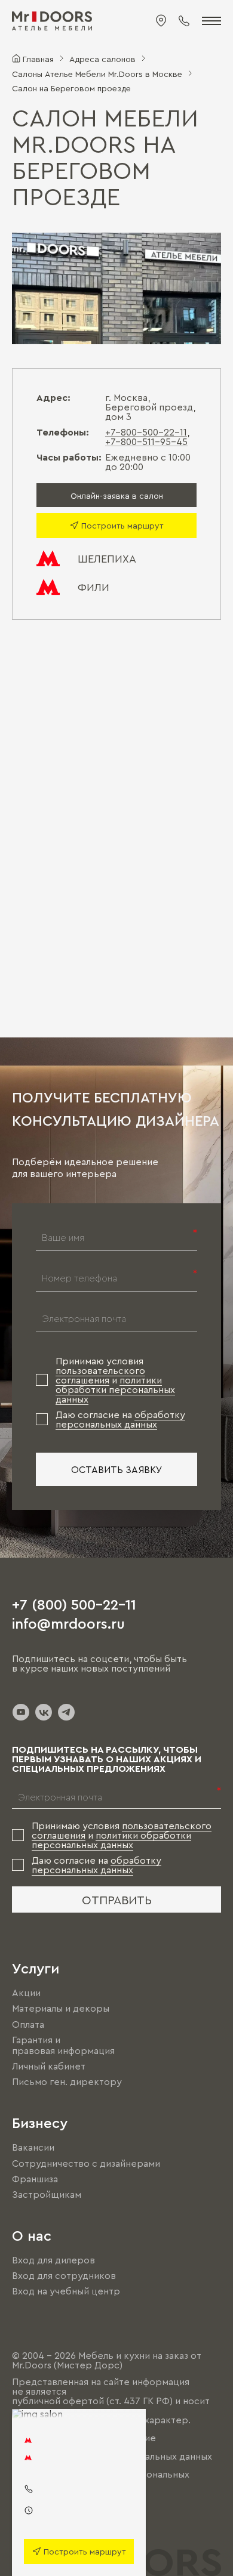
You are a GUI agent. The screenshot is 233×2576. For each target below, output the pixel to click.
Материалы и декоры (61, 2009)
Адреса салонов (102, 58)
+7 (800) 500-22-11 (74, 1604)
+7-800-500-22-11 (146, 432)
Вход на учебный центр (66, 2291)
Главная (38, 58)
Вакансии (33, 2148)
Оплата (28, 2024)
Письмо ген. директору (67, 2081)
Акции (26, 1993)
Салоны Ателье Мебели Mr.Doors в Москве (97, 73)
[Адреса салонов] (161, 21)
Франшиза (35, 2179)
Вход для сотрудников (64, 2275)
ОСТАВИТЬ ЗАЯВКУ (117, 1469)
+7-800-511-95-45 (146, 441)
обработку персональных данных (120, 1419)
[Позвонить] (184, 21)
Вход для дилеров (53, 2260)
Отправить (117, 1899)
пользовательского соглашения (100, 1375)
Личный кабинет (49, 2066)
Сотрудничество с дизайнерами (86, 2163)
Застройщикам (47, 2194)
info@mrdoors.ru (68, 1623)
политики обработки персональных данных (115, 1389)
